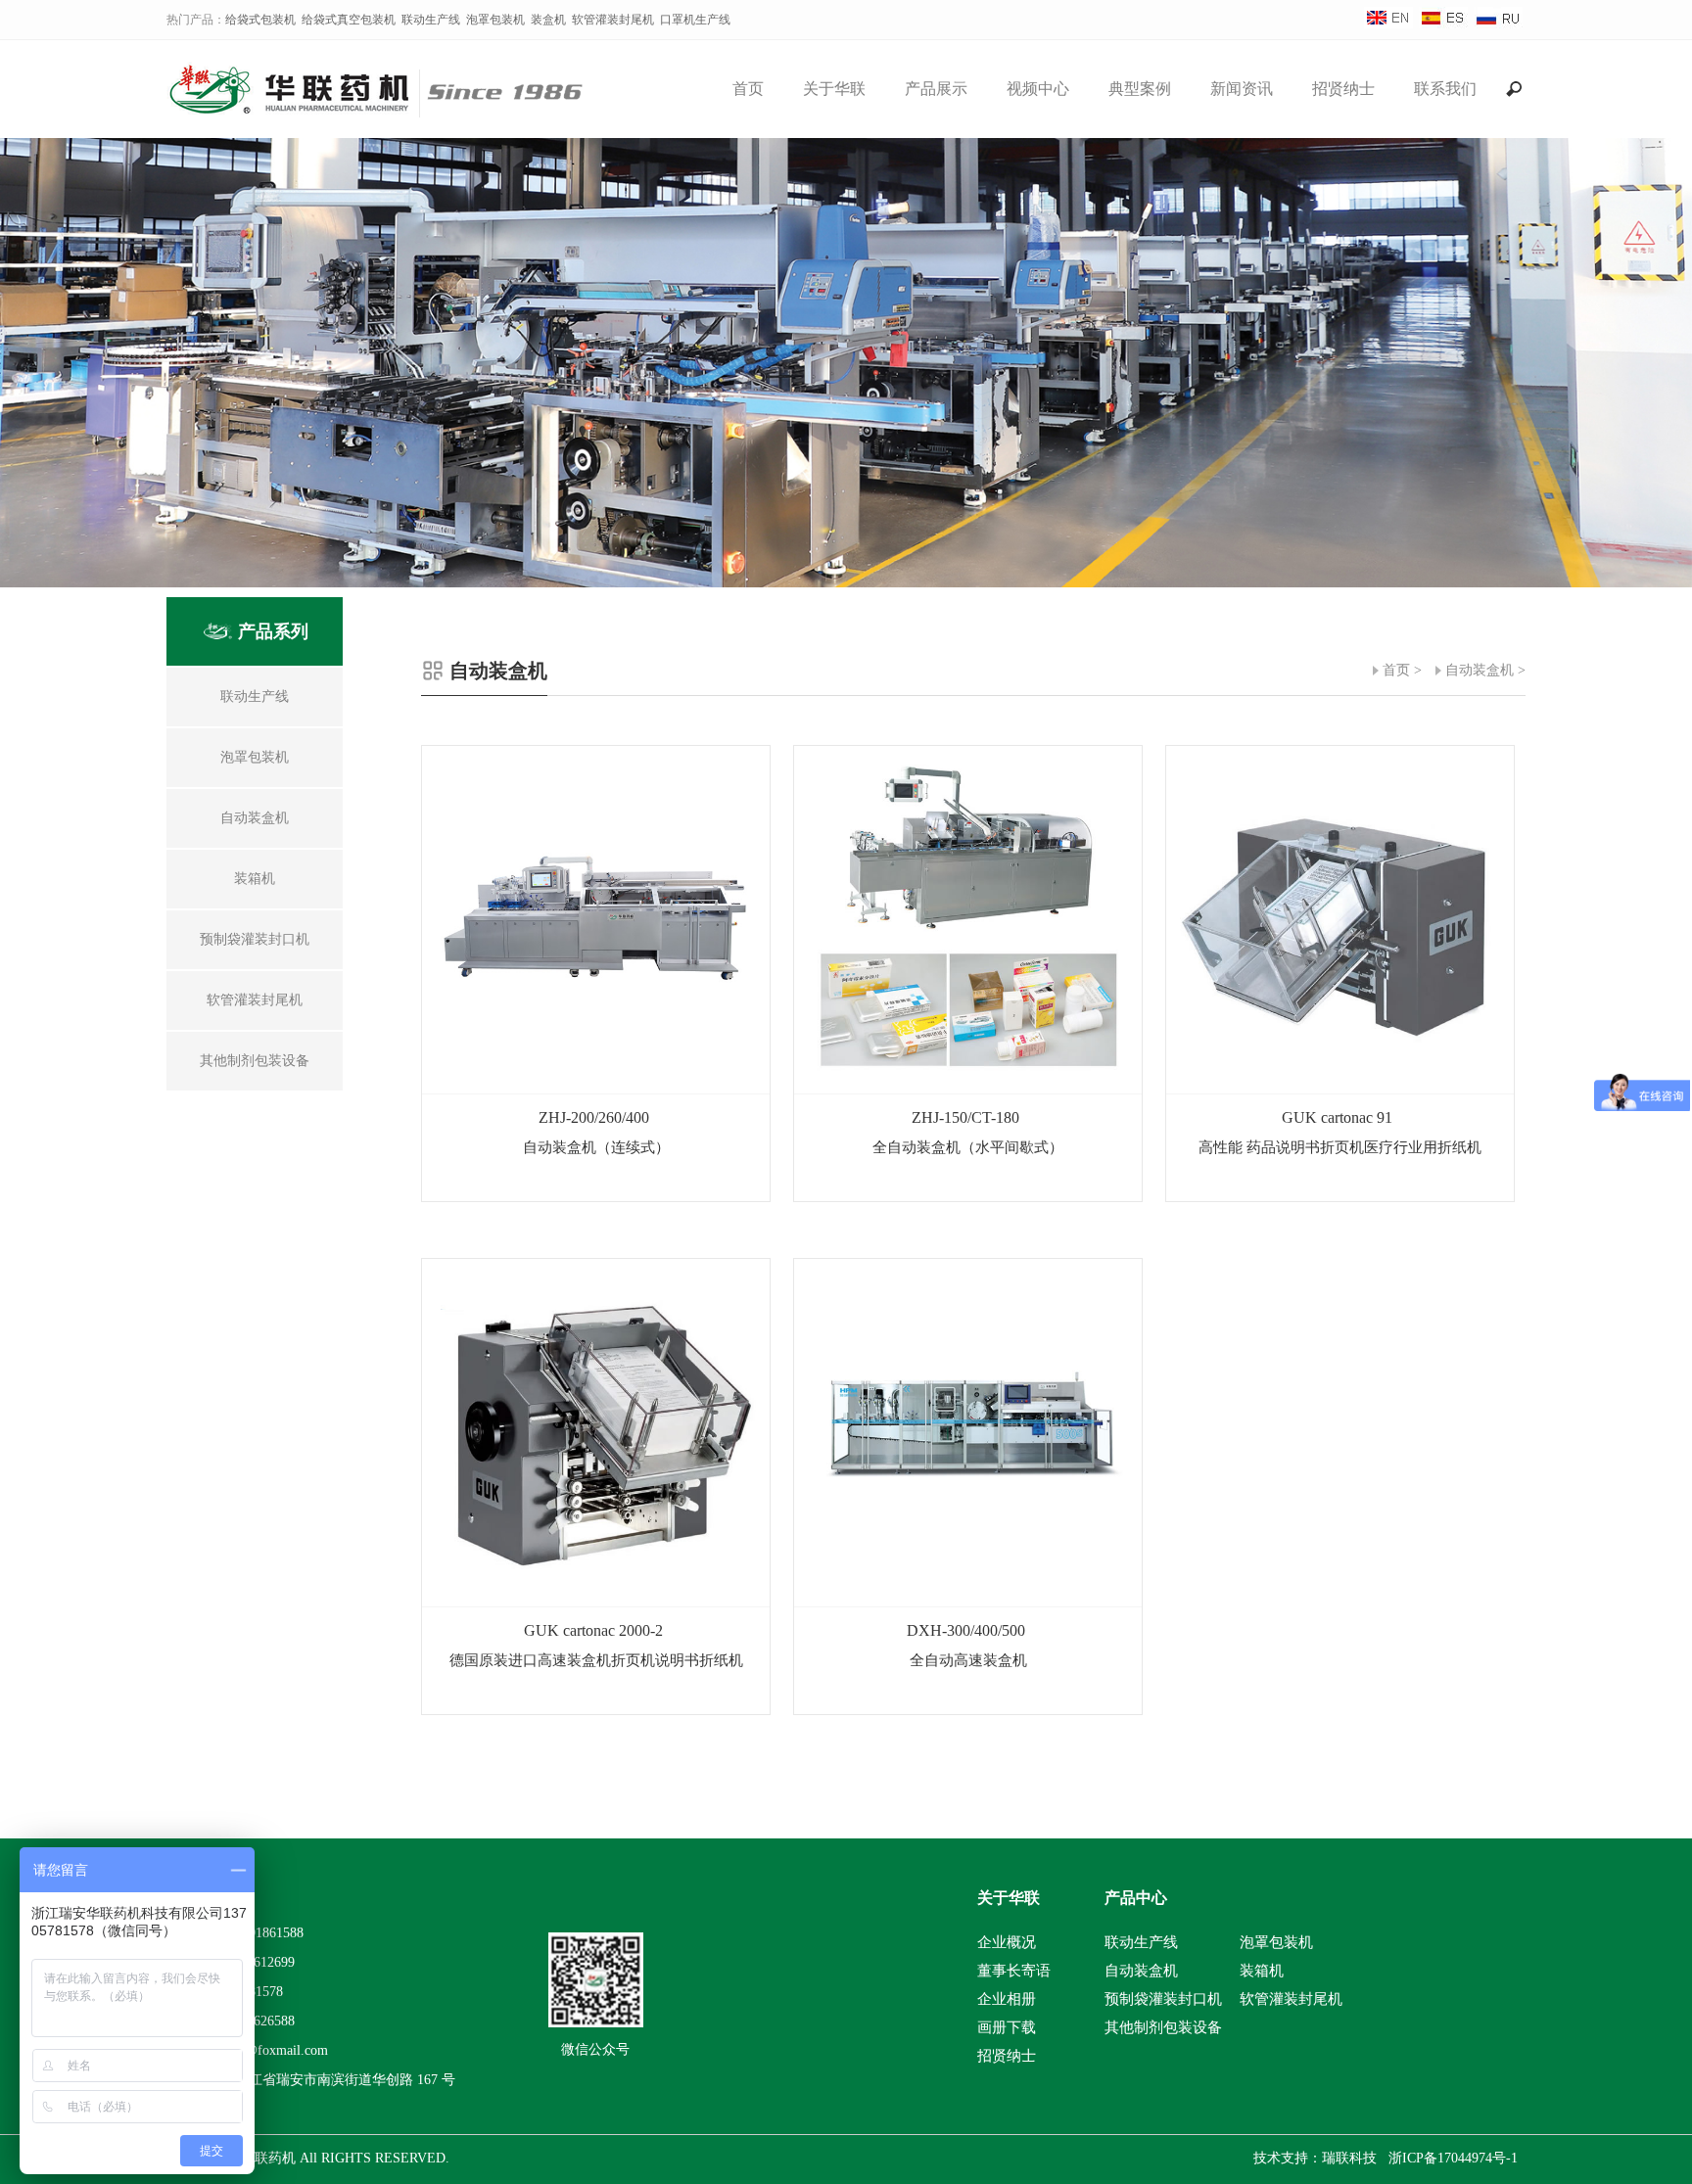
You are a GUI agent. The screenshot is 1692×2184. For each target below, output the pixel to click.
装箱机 (1262, 1971)
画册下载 (1007, 2027)
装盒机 (548, 20)
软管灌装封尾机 (613, 20)
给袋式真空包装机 (349, 20)
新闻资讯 (1242, 89)
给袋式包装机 (260, 20)
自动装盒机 (1480, 670)
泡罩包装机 (495, 20)
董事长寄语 (1014, 1971)
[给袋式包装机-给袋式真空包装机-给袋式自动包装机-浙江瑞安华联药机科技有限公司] (387, 110)
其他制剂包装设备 (1163, 2027)
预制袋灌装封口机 (1163, 1999)
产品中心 (1136, 1898)
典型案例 (1140, 89)
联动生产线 (431, 20)
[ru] (1498, 24)
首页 (748, 89)
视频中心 (1038, 89)
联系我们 (1445, 89)
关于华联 (834, 89)
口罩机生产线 (695, 20)
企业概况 (1007, 1942)
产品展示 (936, 89)
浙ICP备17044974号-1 (1453, 2158)
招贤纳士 (1343, 89)
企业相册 (1007, 1999)
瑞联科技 (1349, 2158)
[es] (1443, 24)
